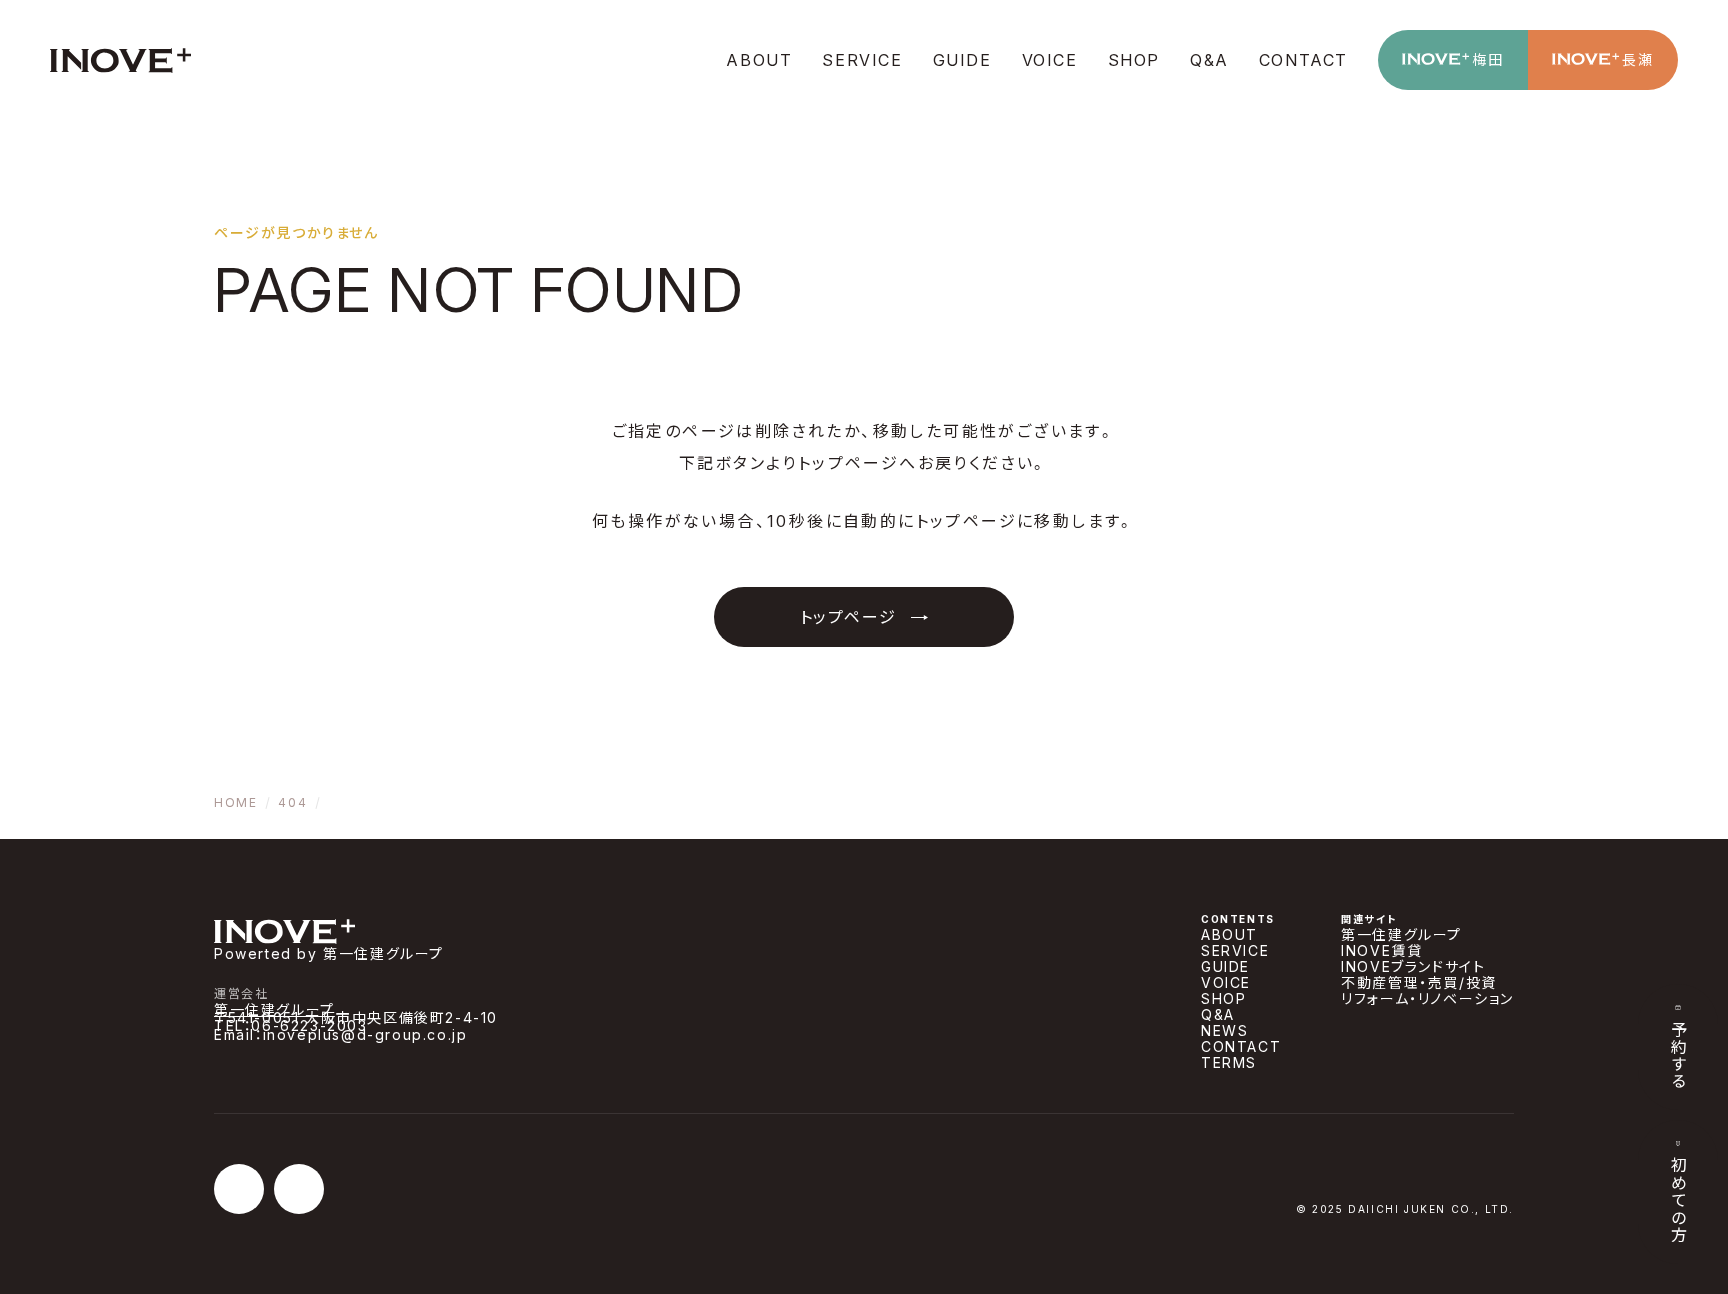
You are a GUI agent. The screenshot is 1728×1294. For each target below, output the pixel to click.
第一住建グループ (274, 1009)
